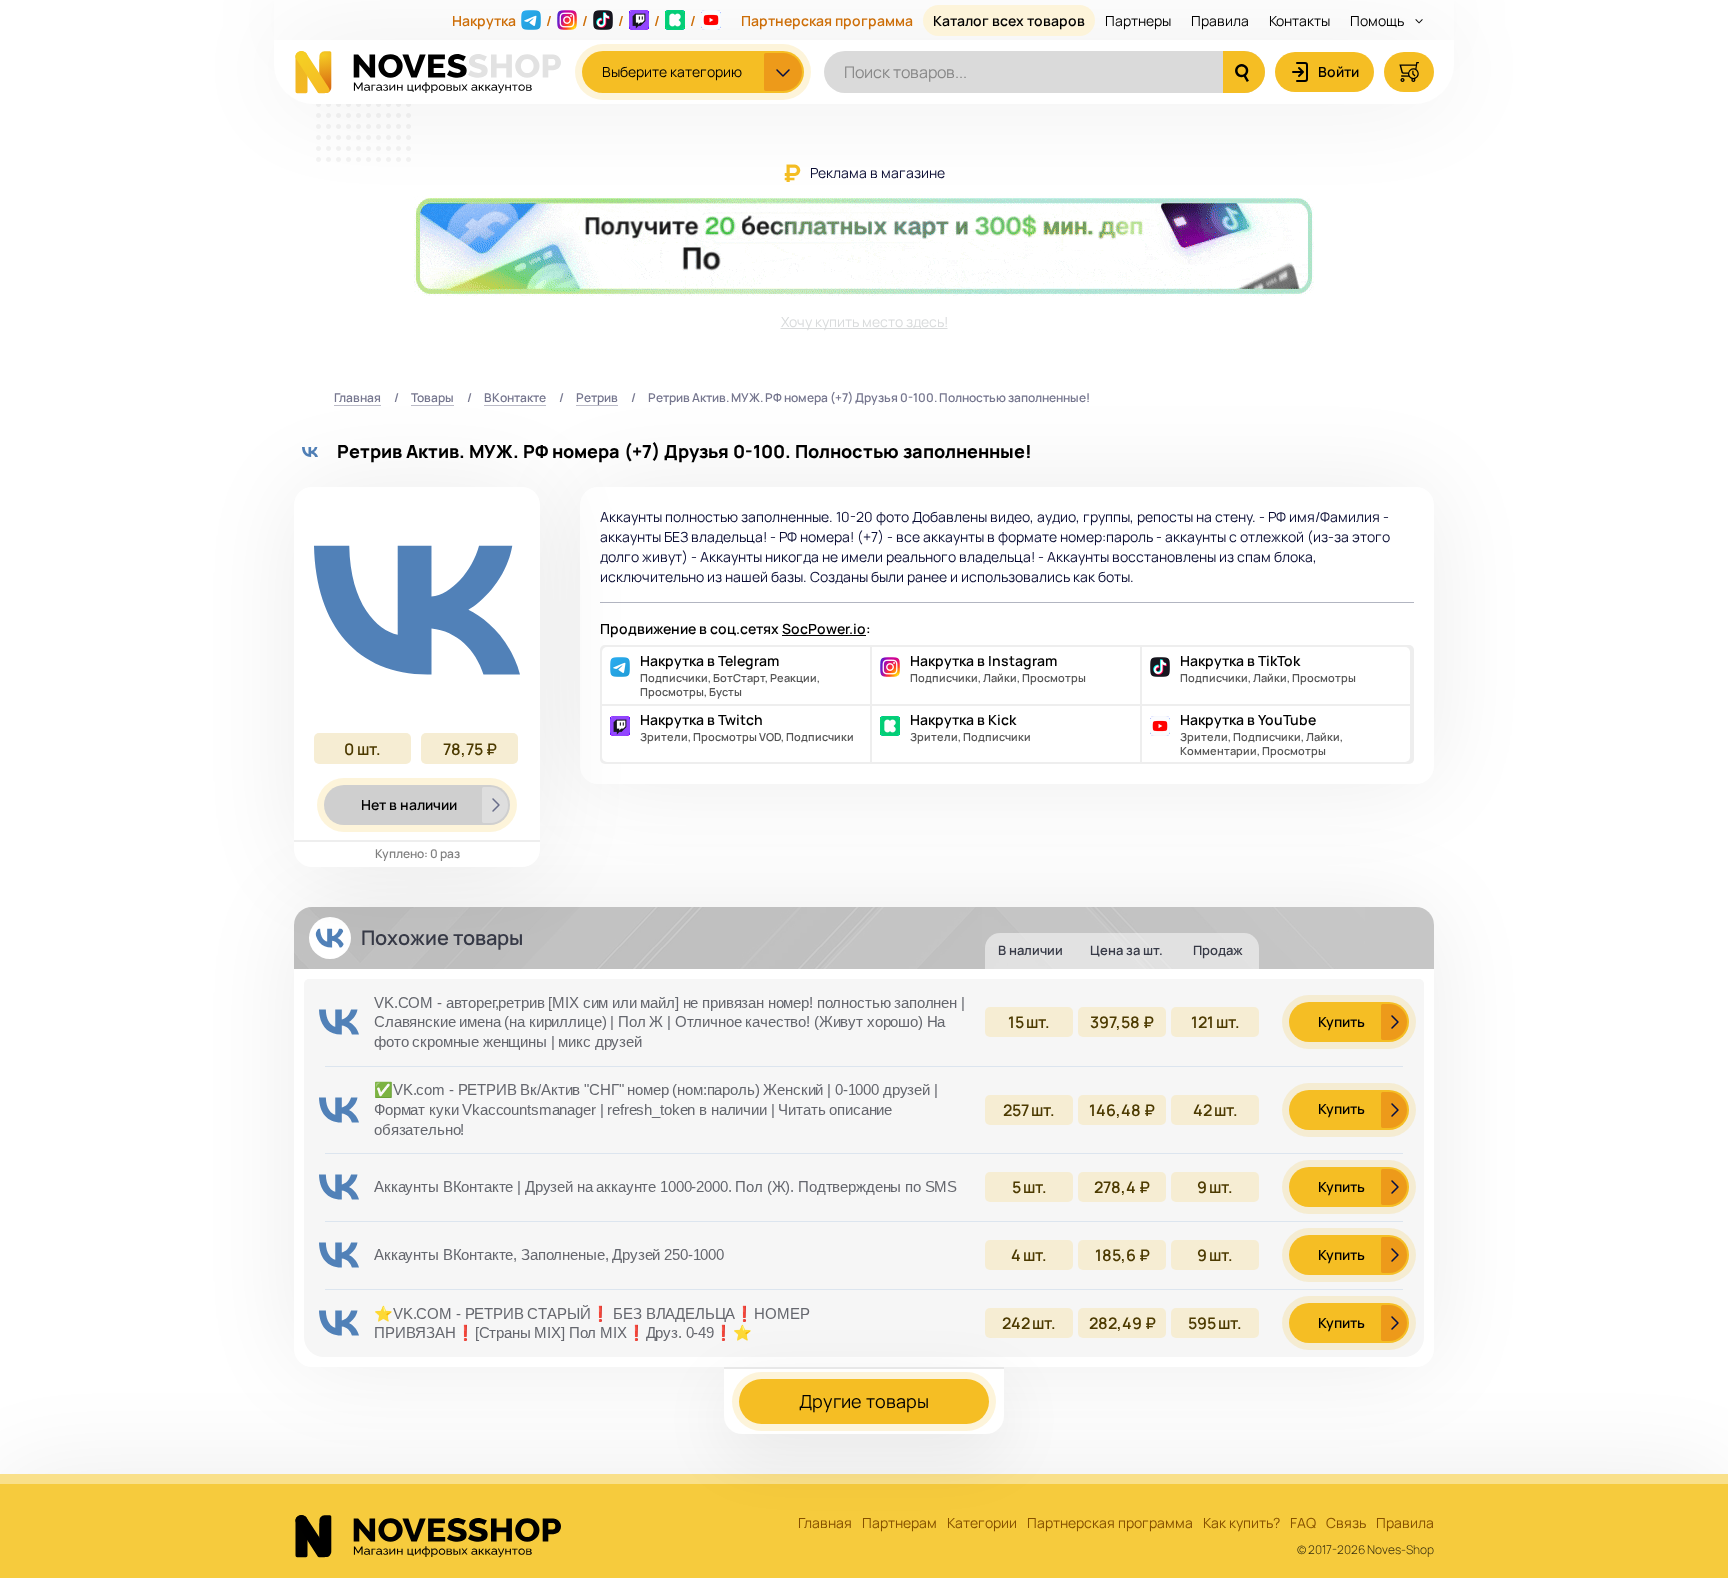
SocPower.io (824, 628)
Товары (432, 398)
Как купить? (1241, 1523)
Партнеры (1138, 20)
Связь (1346, 1523)
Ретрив (597, 398)
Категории (982, 1523)
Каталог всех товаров (1009, 20)
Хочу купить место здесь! (864, 321)
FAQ (1303, 1523)
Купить (1341, 1021)
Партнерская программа (827, 20)
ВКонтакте (515, 398)
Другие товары (864, 1401)
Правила (1220, 20)
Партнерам (899, 1523)
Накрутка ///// (574, 20)
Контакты (1299, 20)
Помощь (1378, 20)
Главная (357, 398)
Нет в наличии (409, 804)
